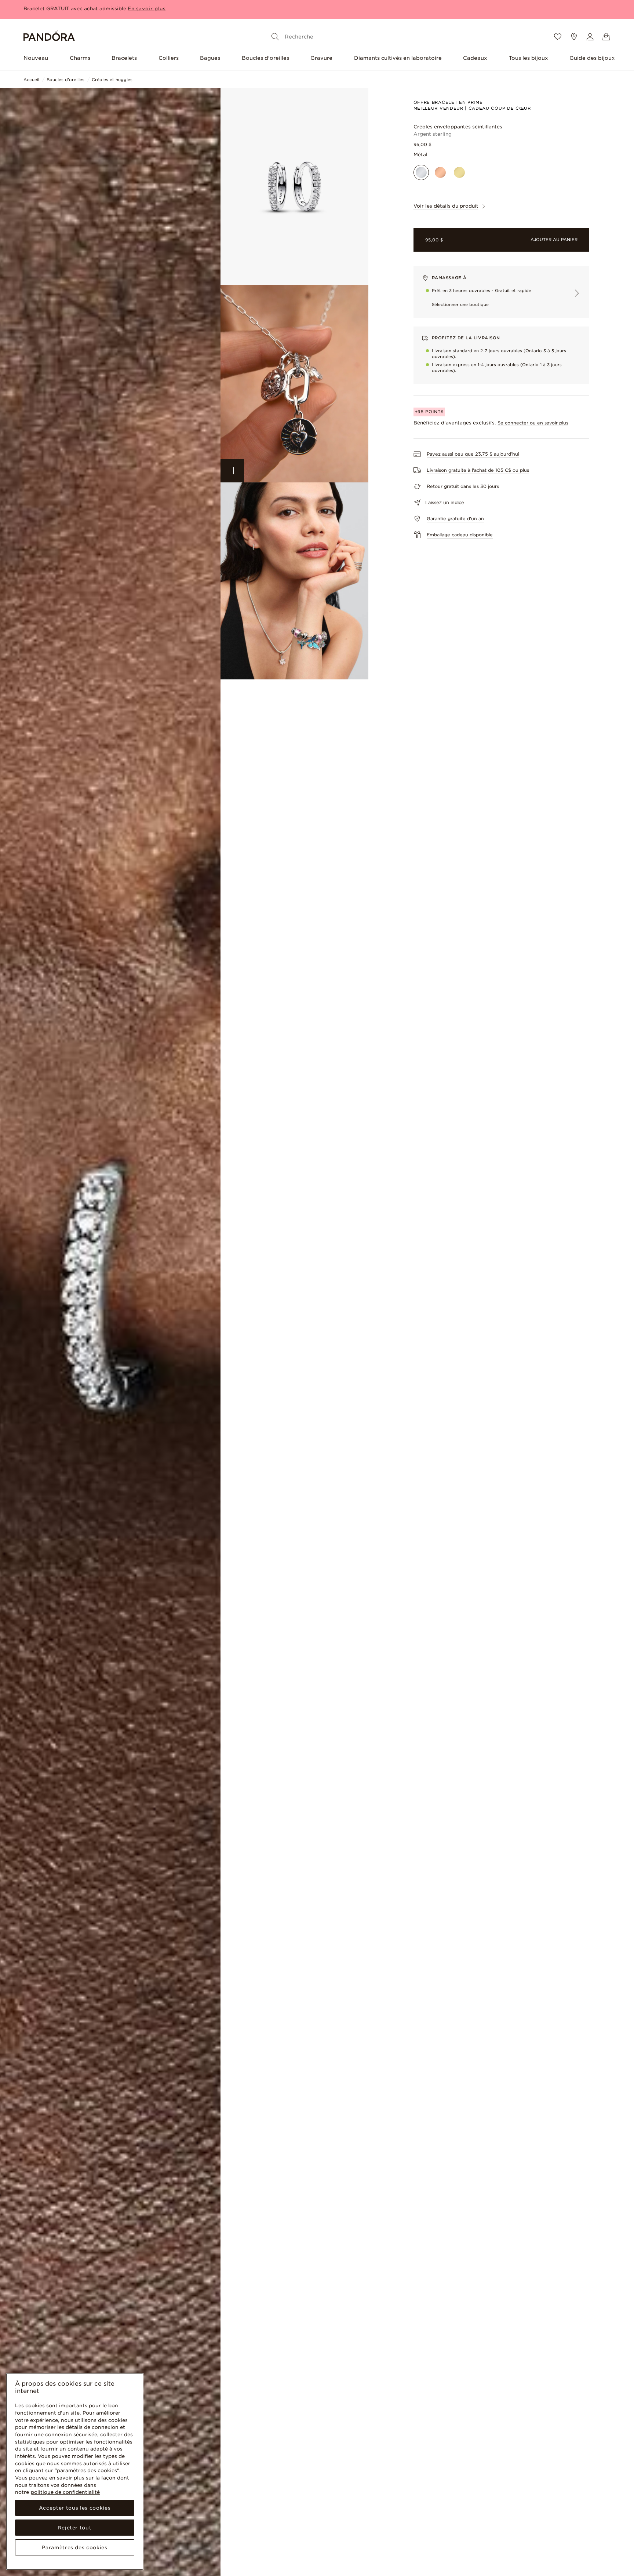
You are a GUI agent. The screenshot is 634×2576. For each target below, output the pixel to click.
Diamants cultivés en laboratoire (398, 58)
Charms (80, 58)
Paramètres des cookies (74, 2547)
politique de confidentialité (65, 2492)
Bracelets (124, 58)
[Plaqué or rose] (440, 172)
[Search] (275, 37)
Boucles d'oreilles (265, 58)
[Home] (49, 37)
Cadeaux (475, 58)
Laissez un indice (445, 502)
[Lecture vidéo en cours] (232, 471)
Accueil (31, 80)
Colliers (169, 58)
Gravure (321, 58)
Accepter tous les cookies (75, 2508)
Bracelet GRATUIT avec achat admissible (75, 11)
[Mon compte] (590, 37)
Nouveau (36, 58)
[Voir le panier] (606, 37)
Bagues (210, 58)
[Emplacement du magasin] (574, 37)
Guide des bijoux (592, 58)
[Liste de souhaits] (558, 37)
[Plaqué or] (459, 172)
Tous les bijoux (529, 58)
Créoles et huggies (112, 80)
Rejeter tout (75, 2528)
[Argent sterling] (421, 172)
